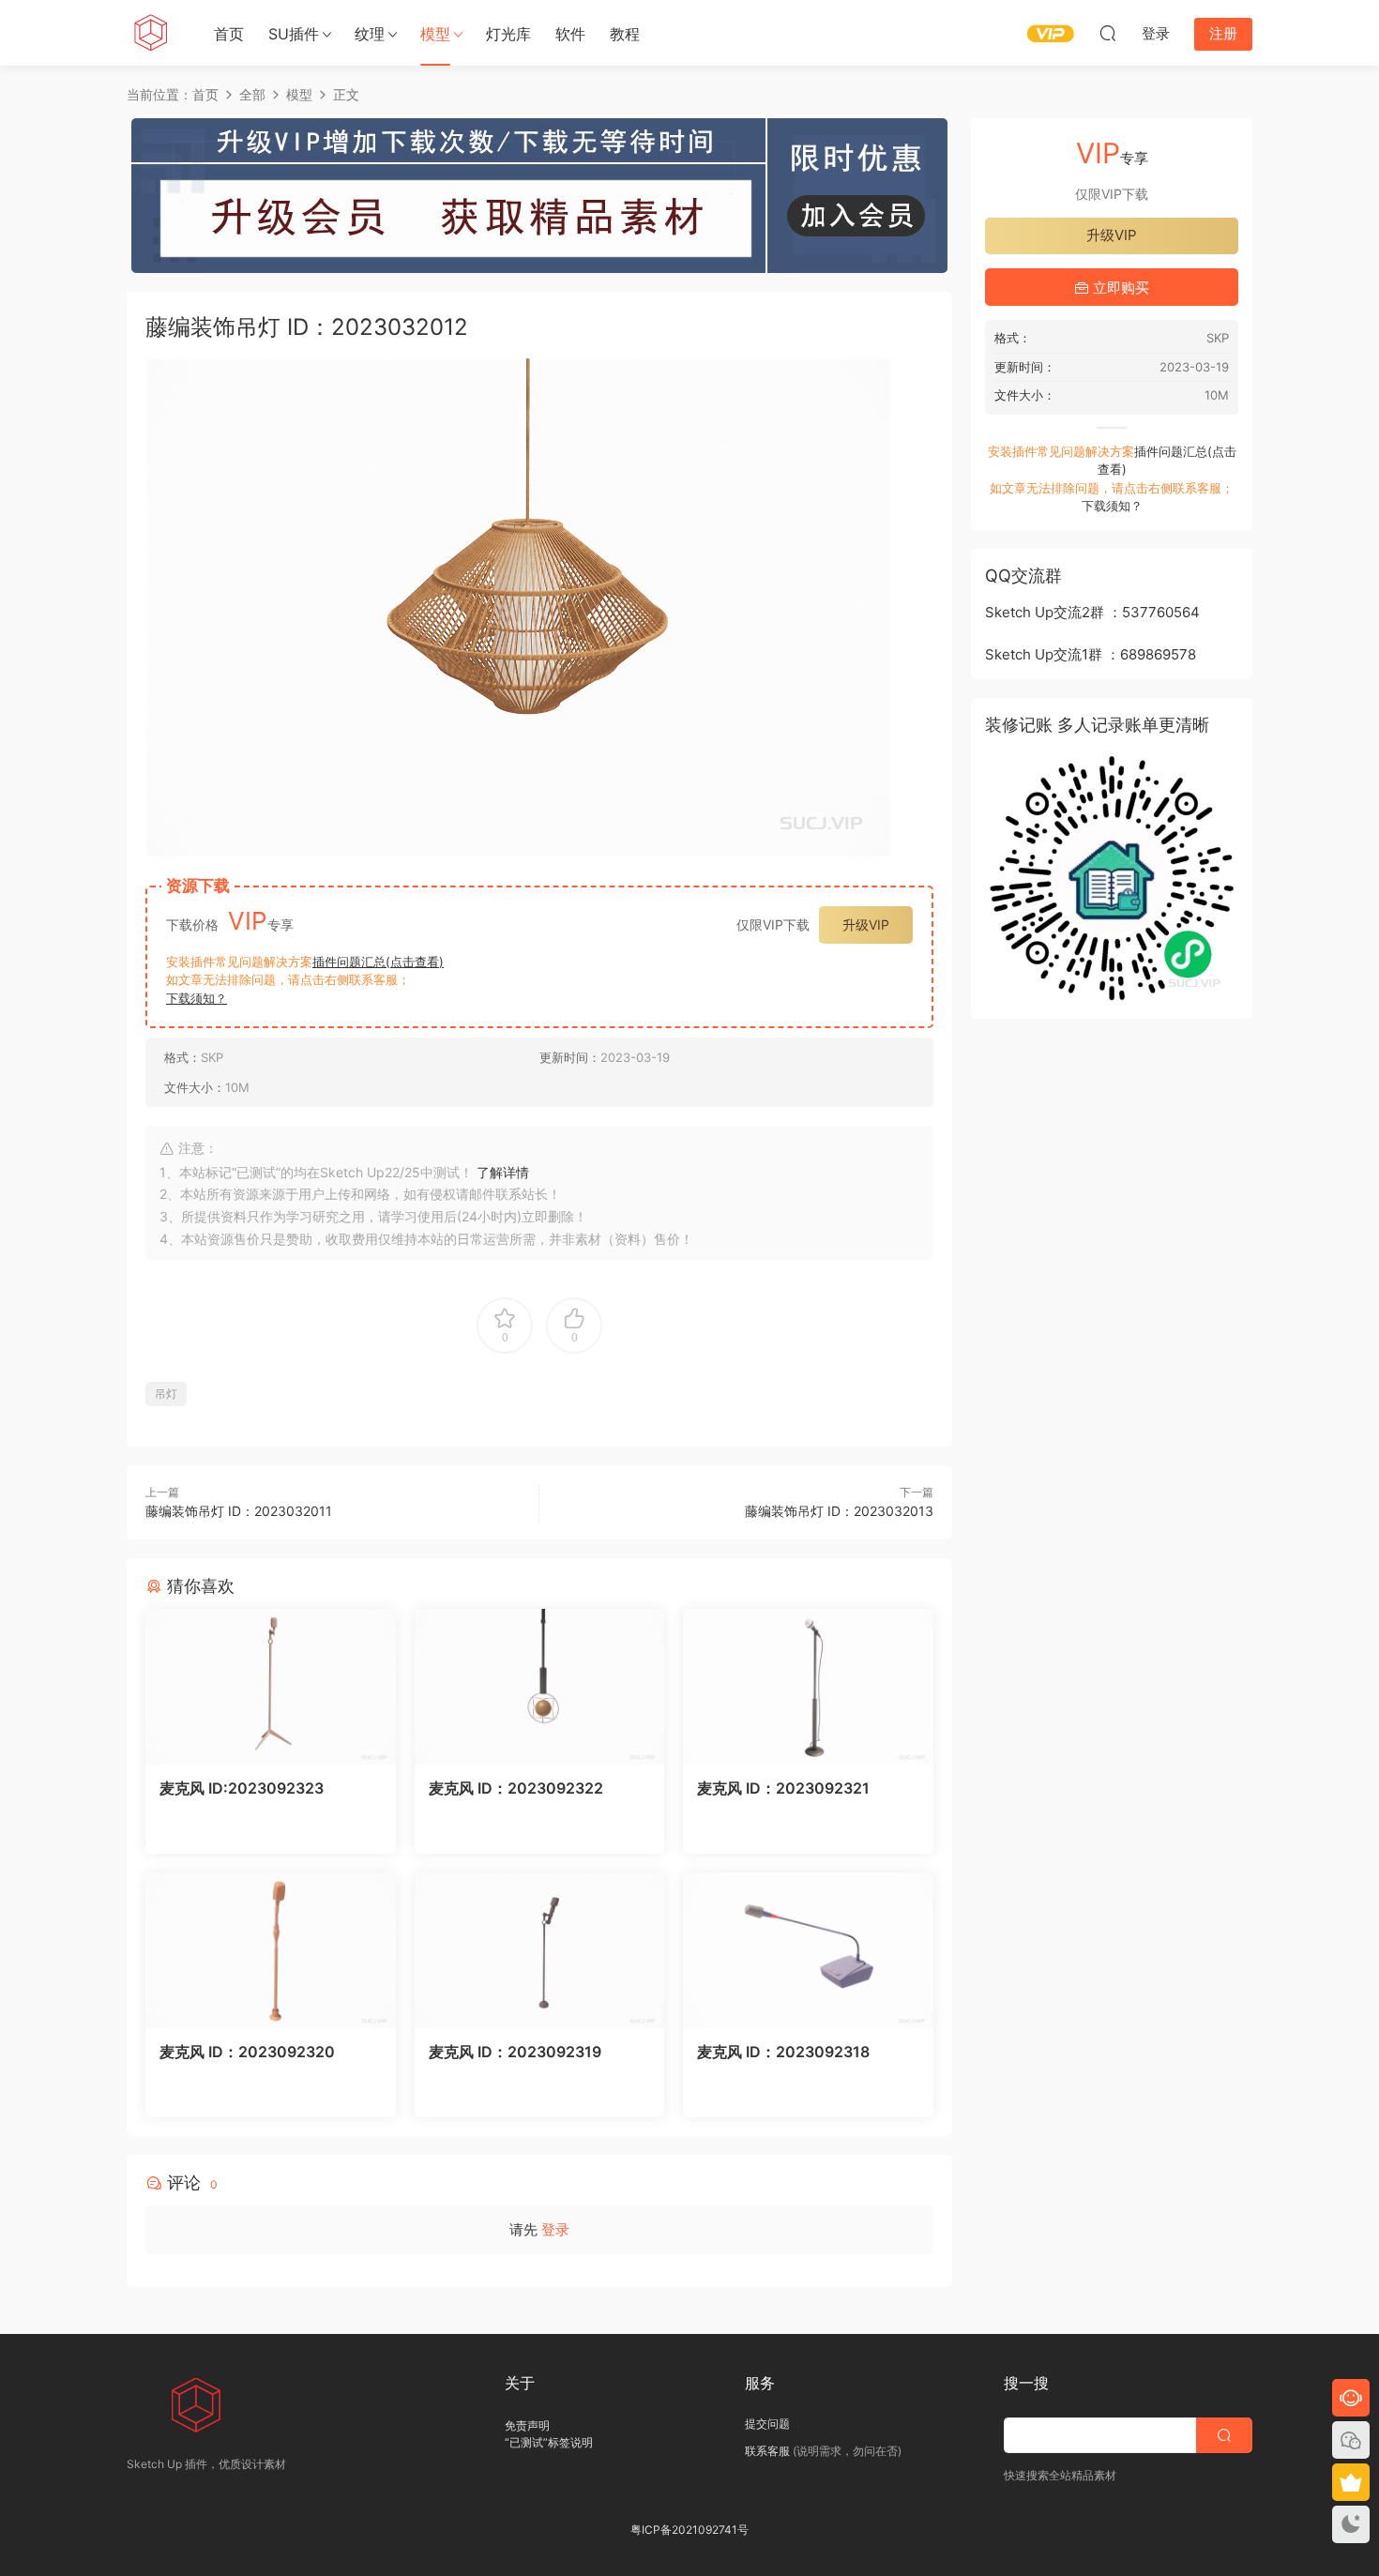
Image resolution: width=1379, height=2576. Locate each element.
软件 (570, 34)
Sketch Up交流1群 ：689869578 (1091, 654)
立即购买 (1119, 288)
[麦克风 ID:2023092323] (271, 1687)
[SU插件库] (150, 33)
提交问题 (767, 2424)
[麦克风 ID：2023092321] (808, 1687)
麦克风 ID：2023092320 (247, 2052)
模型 (435, 34)
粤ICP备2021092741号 (689, 2530)
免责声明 (527, 2425)
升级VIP (866, 924)
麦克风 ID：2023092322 (516, 1788)
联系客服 (767, 2451)
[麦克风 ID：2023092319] (540, 1950)
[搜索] (1108, 33)
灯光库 (508, 34)
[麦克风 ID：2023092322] (540, 1687)
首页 (229, 34)
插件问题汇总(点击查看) (378, 962)
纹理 (370, 34)
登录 (555, 2229)
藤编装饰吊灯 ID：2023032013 (839, 1511)
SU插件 (294, 34)
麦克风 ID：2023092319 (515, 2052)
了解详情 (503, 1172)
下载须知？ (197, 998)
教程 (625, 34)
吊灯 (166, 1394)
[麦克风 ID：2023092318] (808, 1950)
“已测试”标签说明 (549, 2442)
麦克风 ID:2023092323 (242, 1788)
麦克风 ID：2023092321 (783, 1788)
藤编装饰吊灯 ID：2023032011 (239, 1511)
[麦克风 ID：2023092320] (271, 1950)
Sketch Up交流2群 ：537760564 (1092, 612)
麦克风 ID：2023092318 (783, 2052)
